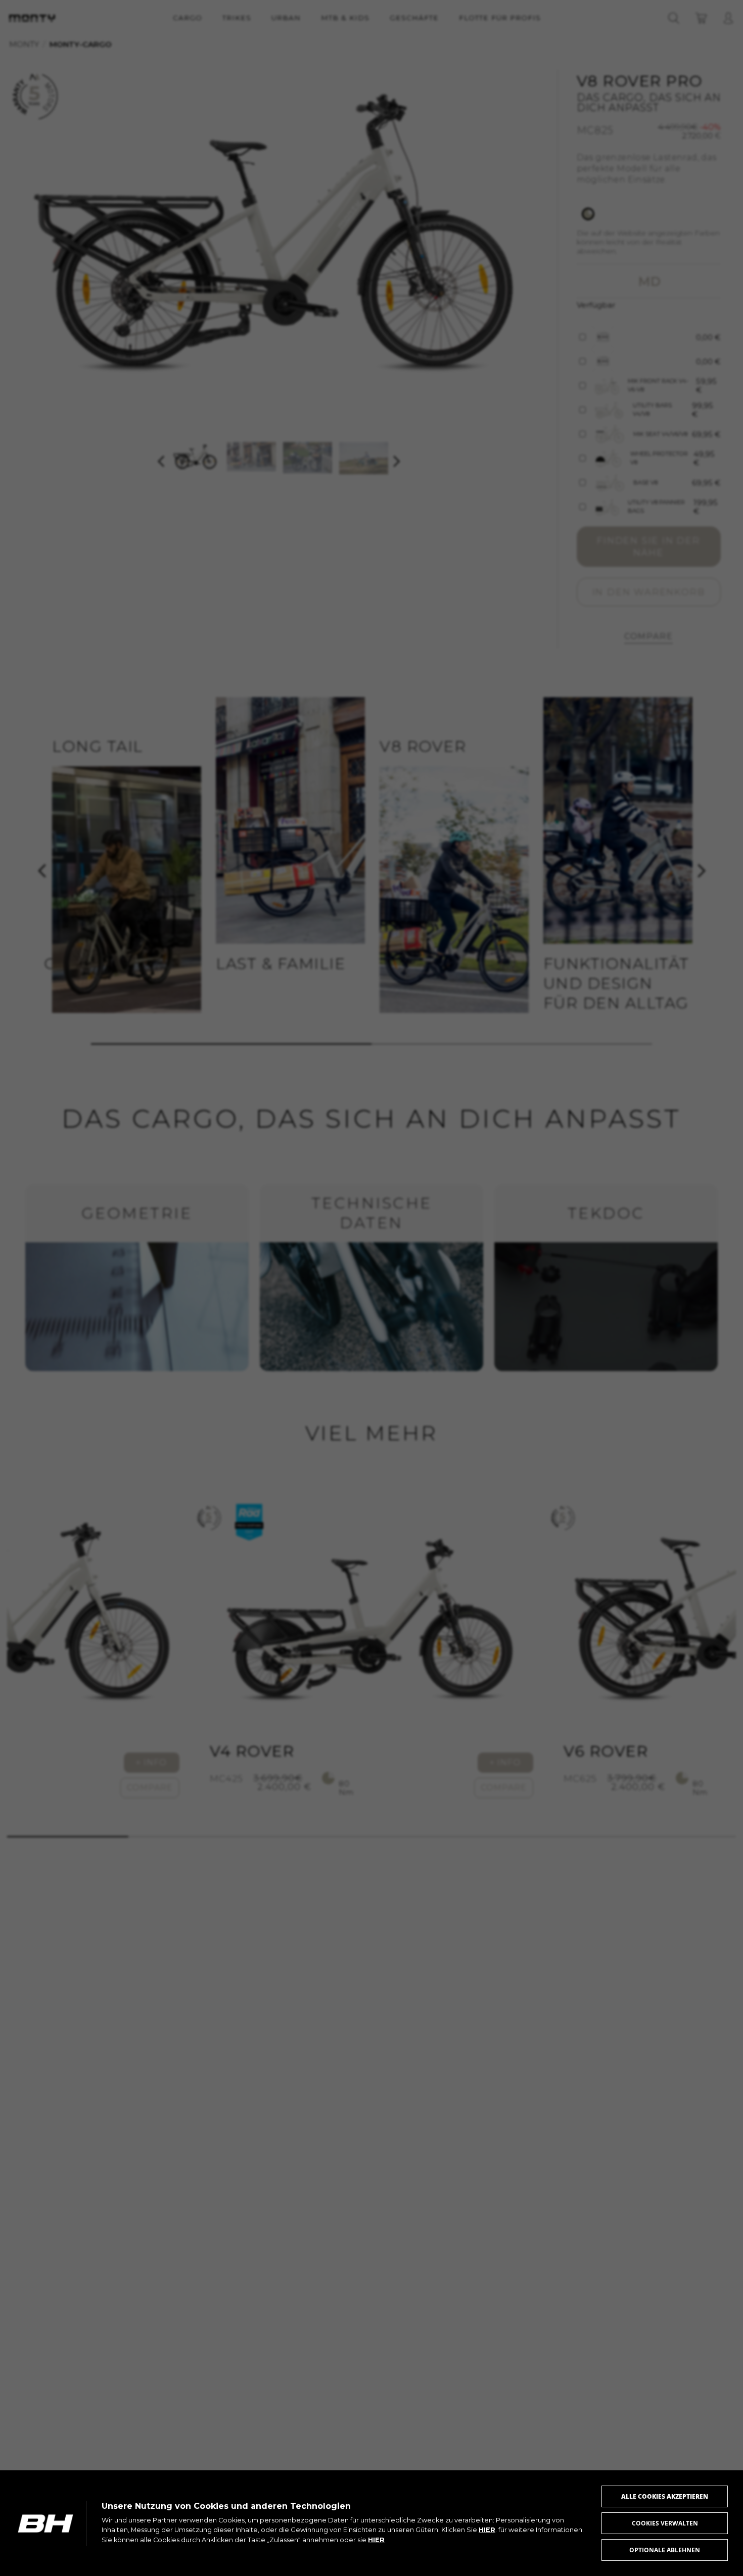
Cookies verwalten (665, 2523)
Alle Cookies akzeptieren (665, 2496)
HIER (487, 2530)
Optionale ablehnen (665, 2550)
